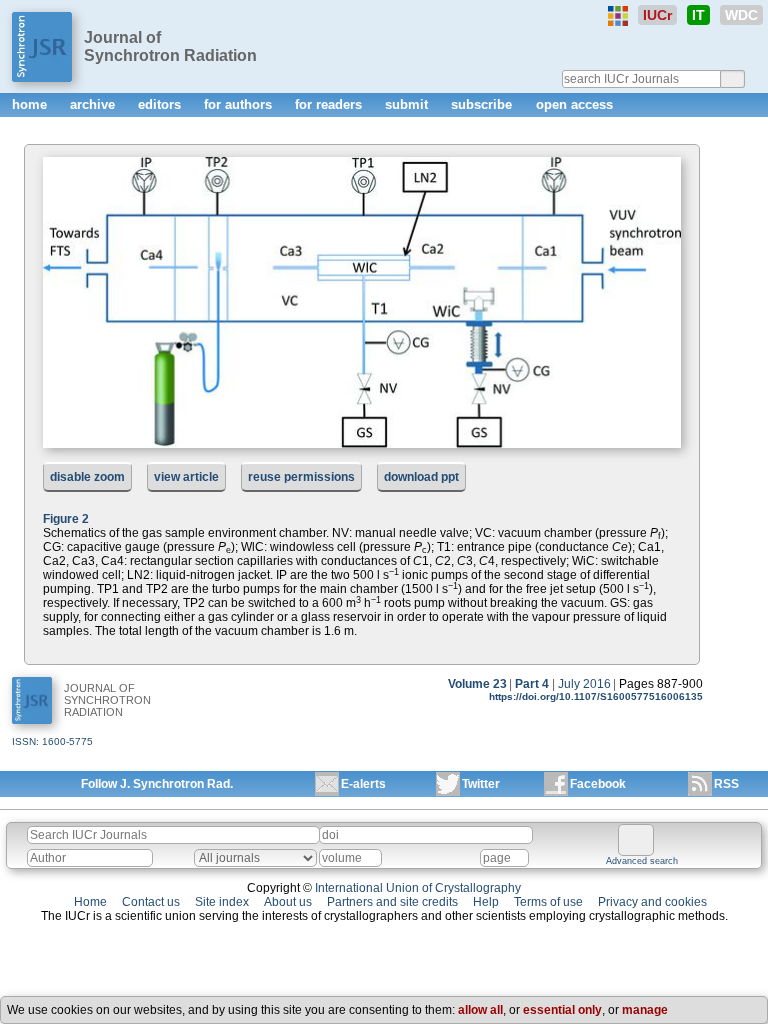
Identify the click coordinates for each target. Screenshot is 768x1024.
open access (574, 104)
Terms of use (548, 902)
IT (698, 15)
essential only (562, 1010)
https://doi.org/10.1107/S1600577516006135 (596, 696)
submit (408, 104)
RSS (726, 784)
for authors (240, 104)
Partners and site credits (392, 902)
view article (186, 477)
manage (645, 1010)
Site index (222, 902)
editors (161, 104)
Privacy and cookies (652, 902)
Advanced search (642, 861)
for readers (330, 104)
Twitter (481, 784)
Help (486, 902)
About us (288, 902)
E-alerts (363, 784)
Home (90, 902)
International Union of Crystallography (418, 888)
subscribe (483, 104)
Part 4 (532, 684)
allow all (480, 1010)
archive (94, 104)
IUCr (657, 15)
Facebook (598, 784)
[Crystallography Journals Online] (618, 16)
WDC (741, 15)
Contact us (151, 902)
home (31, 104)
